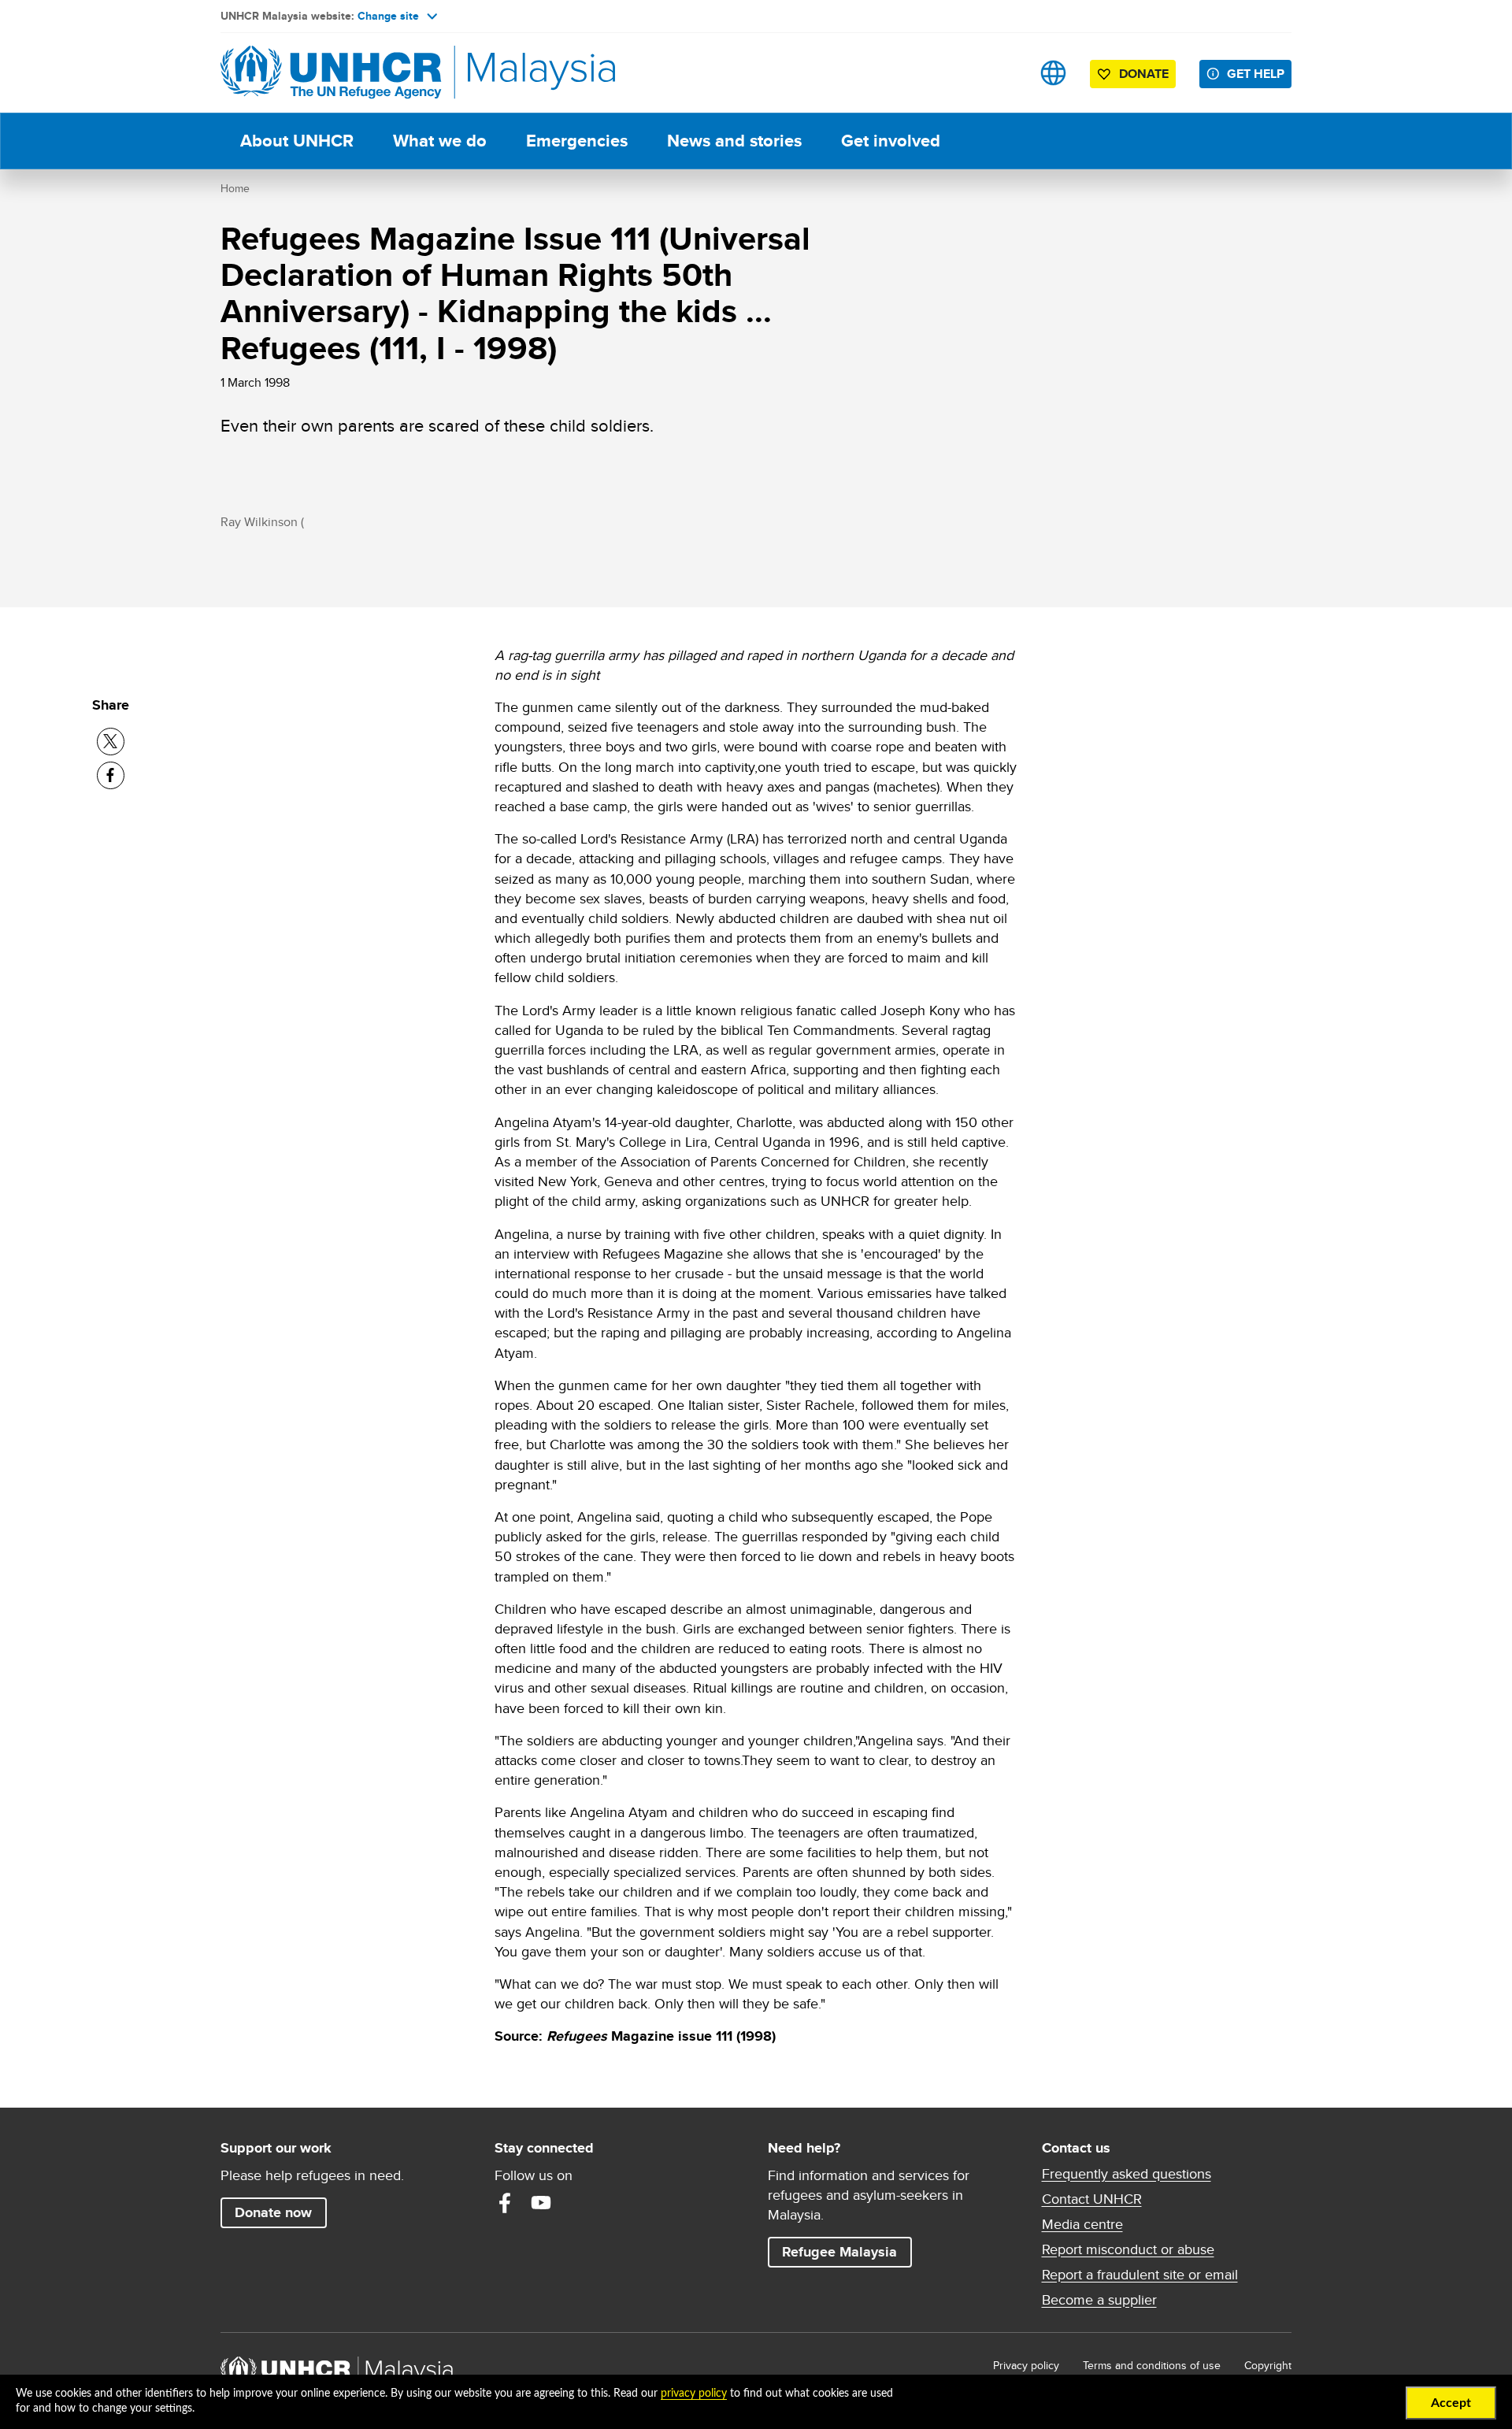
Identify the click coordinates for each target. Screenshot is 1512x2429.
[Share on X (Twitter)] (111, 742)
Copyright (1268, 2365)
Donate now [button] (273, 2212)
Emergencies (577, 141)
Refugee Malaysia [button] (847, 2251)
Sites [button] (1053, 73)
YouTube (541, 2203)
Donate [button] (1144, 74)
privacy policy (694, 2394)
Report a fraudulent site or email (1140, 2275)
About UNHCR (297, 141)
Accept (1451, 2403)
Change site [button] (388, 16)
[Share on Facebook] (111, 775)
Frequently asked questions (1127, 2174)
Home (235, 188)
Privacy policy (1026, 2365)
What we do (440, 141)
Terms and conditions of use (1152, 2365)
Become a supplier (1099, 2300)
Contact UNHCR (1092, 2199)
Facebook (505, 2203)
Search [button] (1004, 73)
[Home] (331, 73)
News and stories (734, 141)
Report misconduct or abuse (1128, 2249)
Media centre (1082, 2224)
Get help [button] (1259, 73)
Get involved (891, 141)
